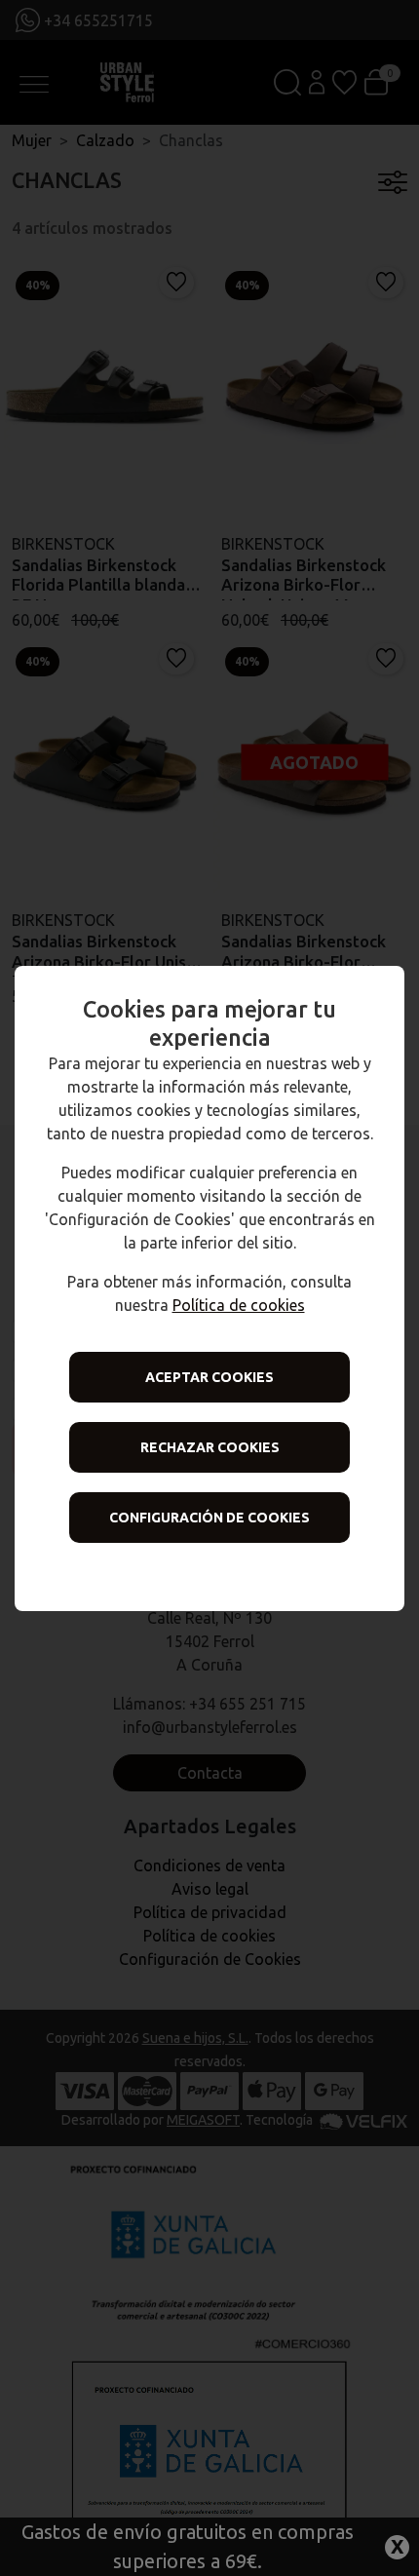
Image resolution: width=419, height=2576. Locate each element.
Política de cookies (239, 1305)
